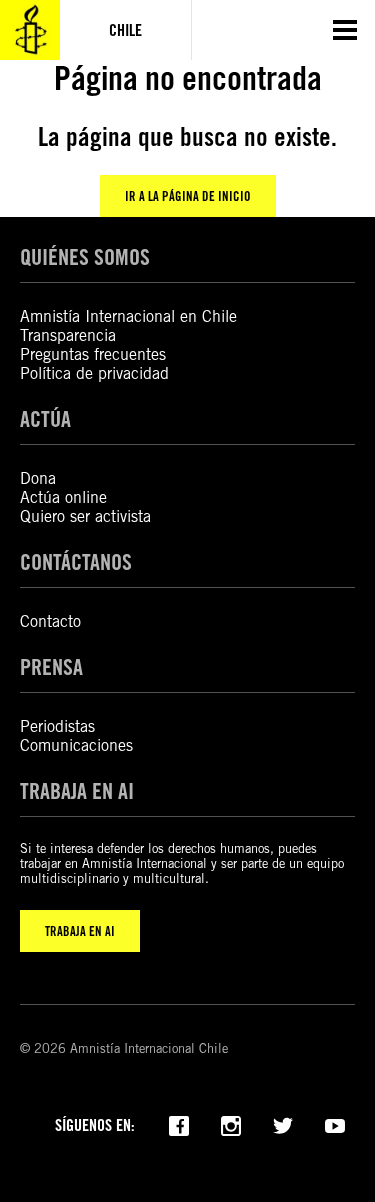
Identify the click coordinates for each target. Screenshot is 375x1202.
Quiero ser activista (85, 516)
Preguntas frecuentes (93, 354)
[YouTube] (335, 1124)
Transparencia (68, 335)
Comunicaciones (76, 745)
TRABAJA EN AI (80, 931)
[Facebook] (179, 1124)
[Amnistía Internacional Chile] (30, 30)
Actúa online (63, 497)
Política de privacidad (94, 373)
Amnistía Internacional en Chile (128, 316)
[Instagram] (231, 1124)
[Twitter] (283, 1124)
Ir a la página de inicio (188, 196)
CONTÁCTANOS (76, 562)
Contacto (50, 621)
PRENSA (51, 667)
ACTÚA (45, 419)
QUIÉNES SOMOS (85, 257)
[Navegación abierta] (345, 30)
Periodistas (57, 726)
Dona (38, 478)
